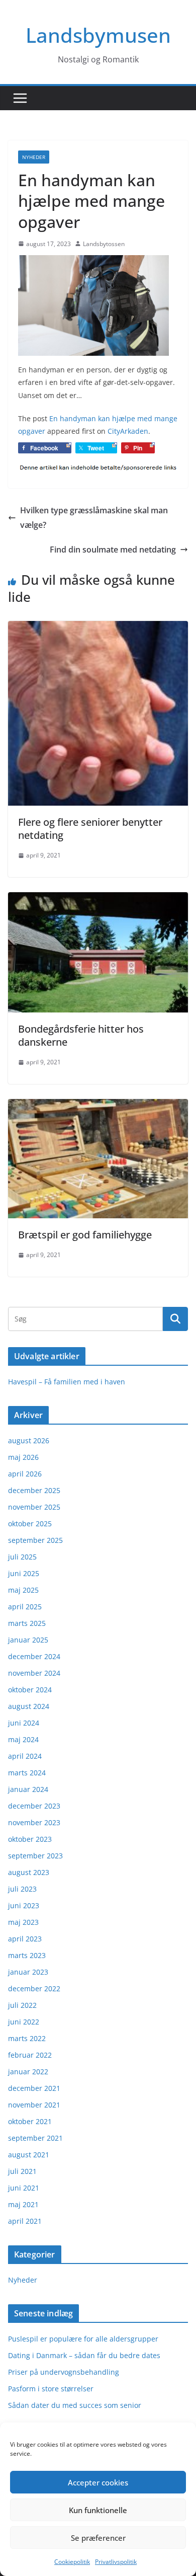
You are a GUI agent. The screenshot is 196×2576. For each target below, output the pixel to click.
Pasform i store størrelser (51, 2389)
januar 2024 (28, 1789)
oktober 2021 (30, 2121)
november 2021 (34, 2105)
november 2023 (34, 1822)
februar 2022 (30, 2055)
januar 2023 (28, 1972)
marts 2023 (27, 1955)
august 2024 (29, 1706)
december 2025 (34, 1490)
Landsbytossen (104, 244)
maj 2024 (23, 1739)
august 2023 (29, 1872)
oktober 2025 (30, 1524)
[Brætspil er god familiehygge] (98, 1106)
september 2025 (35, 1540)
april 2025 (25, 1607)
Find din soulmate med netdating (113, 550)
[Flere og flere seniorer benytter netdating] (98, 628)
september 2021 (35, 2138)
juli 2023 (22, 1889)
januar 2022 (28, 2072)
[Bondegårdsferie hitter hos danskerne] (98, 899)
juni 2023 (24, 1905)
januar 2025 (28, 1640)
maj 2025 (23, 1590)
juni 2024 (24, 1723)
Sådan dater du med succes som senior (75, 2405)
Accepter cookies (98, 2482)
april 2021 (25, 2221)
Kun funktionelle (98, 2510)
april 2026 (25, 1474)
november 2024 (34, 1673)
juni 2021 (24, 2188)
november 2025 (34, 1507)
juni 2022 (24, 2022)
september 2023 (35, 1856)
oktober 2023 (30, 1839)
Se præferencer (98, 2538)
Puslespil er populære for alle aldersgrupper (83, 2339)
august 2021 (29, 2155)
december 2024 (34, 1656)
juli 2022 (22, 2005)
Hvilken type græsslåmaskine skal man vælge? (94, 518)
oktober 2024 (30, 1690)
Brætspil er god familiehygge (85, 1235)
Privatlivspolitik (116, 2562)
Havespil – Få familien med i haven (67, 1382)
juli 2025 (22, 1557)
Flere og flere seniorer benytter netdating (90, 829)
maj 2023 (23, 1922)
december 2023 (34, 1806)
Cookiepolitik (72, 2562)
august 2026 (29, 1440)
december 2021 (34, 2088)
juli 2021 (22, 2171)
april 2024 (25, 1756)
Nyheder (34, 157)
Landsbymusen (98, 35)
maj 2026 (23, 1457)
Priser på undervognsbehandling (64, 2372)
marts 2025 (27, 1623)
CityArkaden (128, 431)
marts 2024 (27, 1773)
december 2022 (34, 1988)
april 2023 (25, 1939)
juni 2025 (24, 1573)
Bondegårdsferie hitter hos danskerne (81, 1035)
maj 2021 (23, 2204)
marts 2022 (27, 2038)
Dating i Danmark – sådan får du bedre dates (84, 2355)
